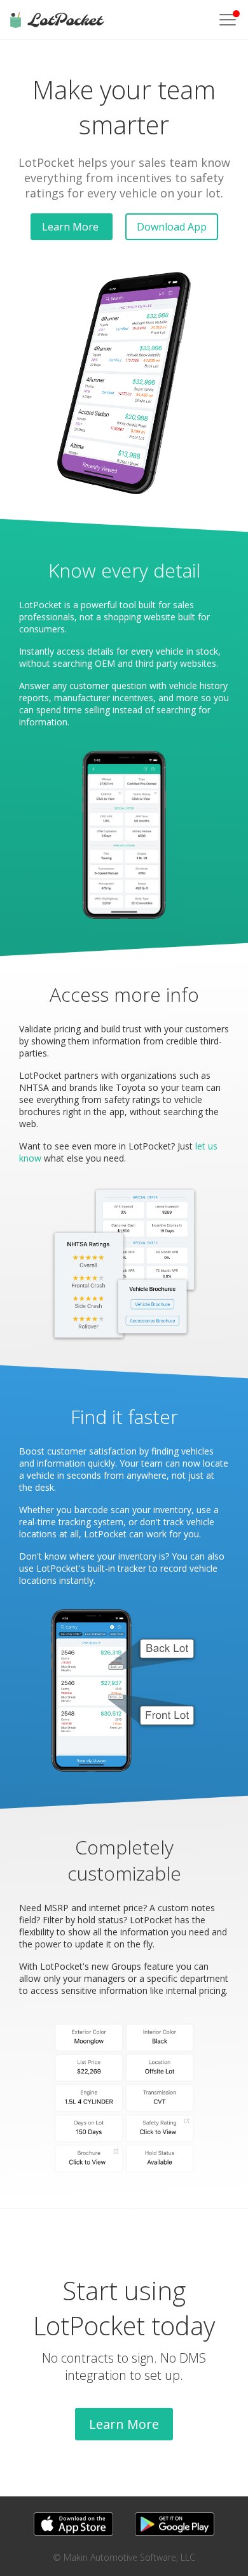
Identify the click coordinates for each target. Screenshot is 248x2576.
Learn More (72, 227)
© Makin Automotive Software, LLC (124, 2557)
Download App (172, 227)
